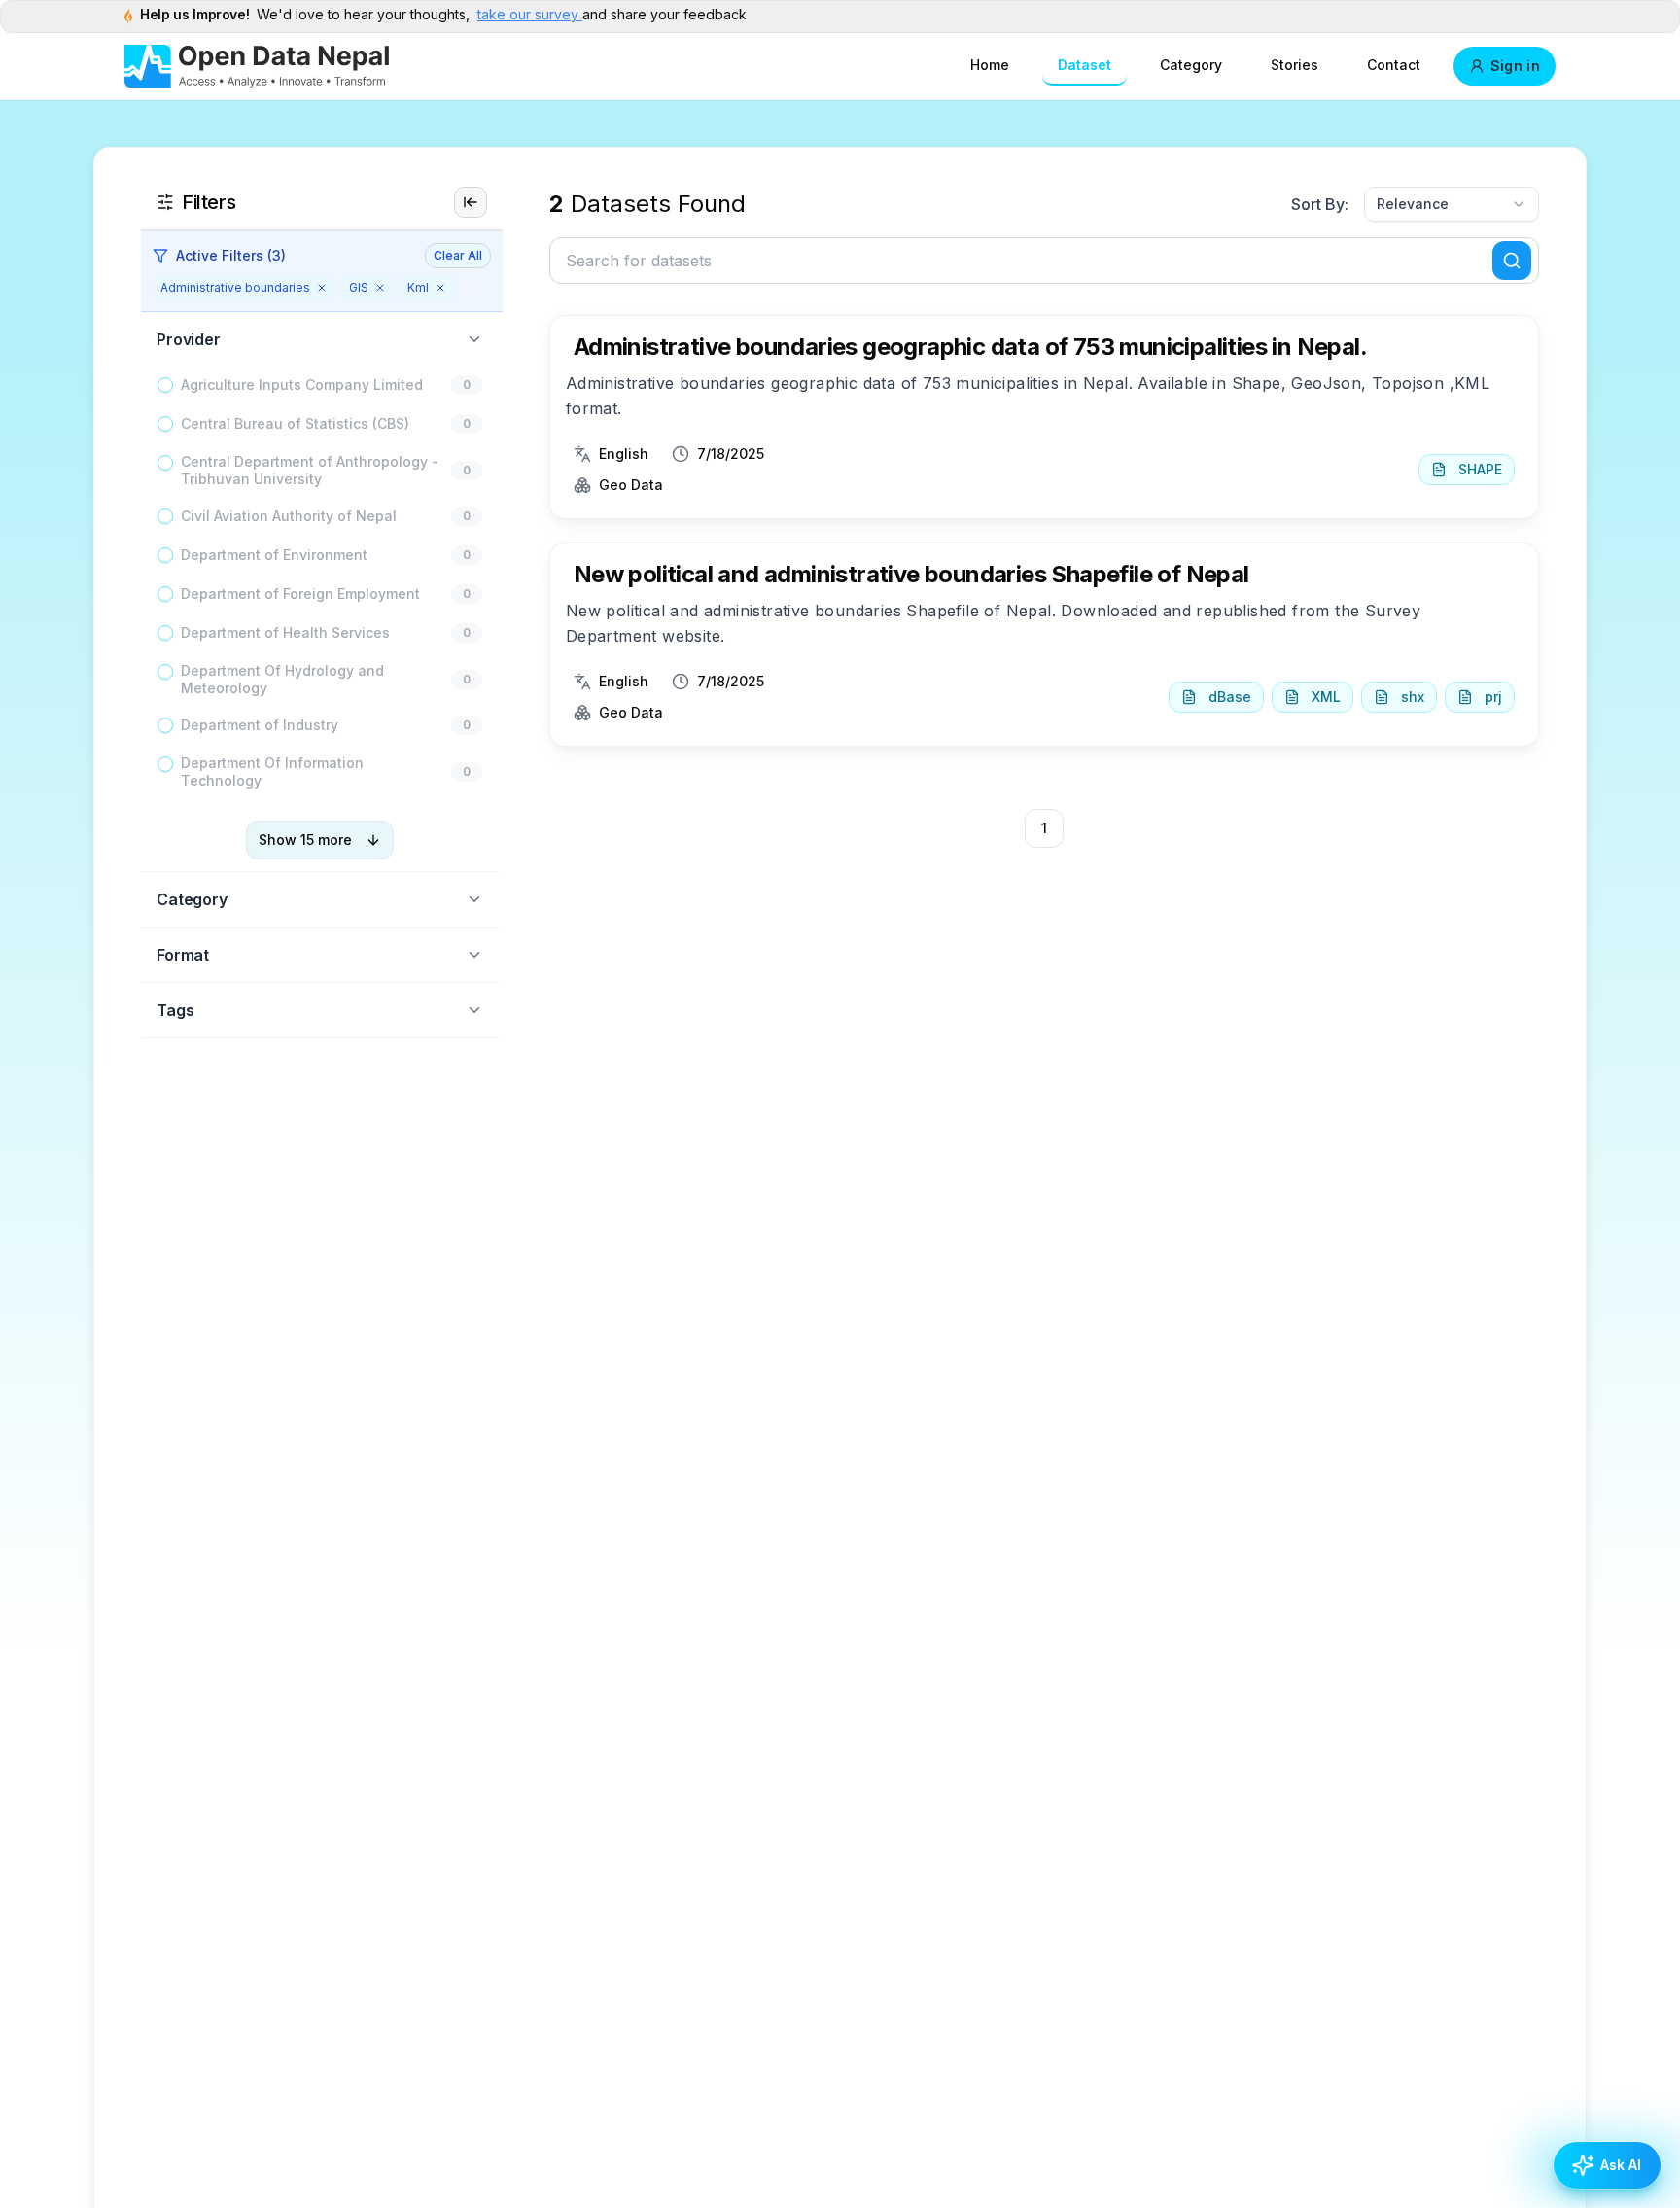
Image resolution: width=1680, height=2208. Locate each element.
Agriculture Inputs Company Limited (302, 385)
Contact (1394, 65)
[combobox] (1452, 204)
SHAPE (1480, 469)
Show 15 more (305, 840)
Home (990, 65)
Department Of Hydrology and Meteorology (282, 679)
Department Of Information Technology (272, 771)
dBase (1230, 697)
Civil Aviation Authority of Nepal (289, 516)
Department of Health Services (285, 632)
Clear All (458, 255)
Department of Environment (274, 555)
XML (1326, 697)
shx (1413, 697)
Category (1191, 65)
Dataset (1085, 65)
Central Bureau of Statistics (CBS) (295, 423)
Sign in (1515, 66)
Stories (1295, 65)
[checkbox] (165, 385)
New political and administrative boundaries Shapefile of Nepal (911, 574)
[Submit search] (1512, 261)
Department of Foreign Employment (300, 594)
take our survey (530, 14)
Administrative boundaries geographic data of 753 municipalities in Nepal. (970, 347)
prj (1493, 697)
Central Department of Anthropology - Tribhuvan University (310, 470)
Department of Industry (260, 725)
